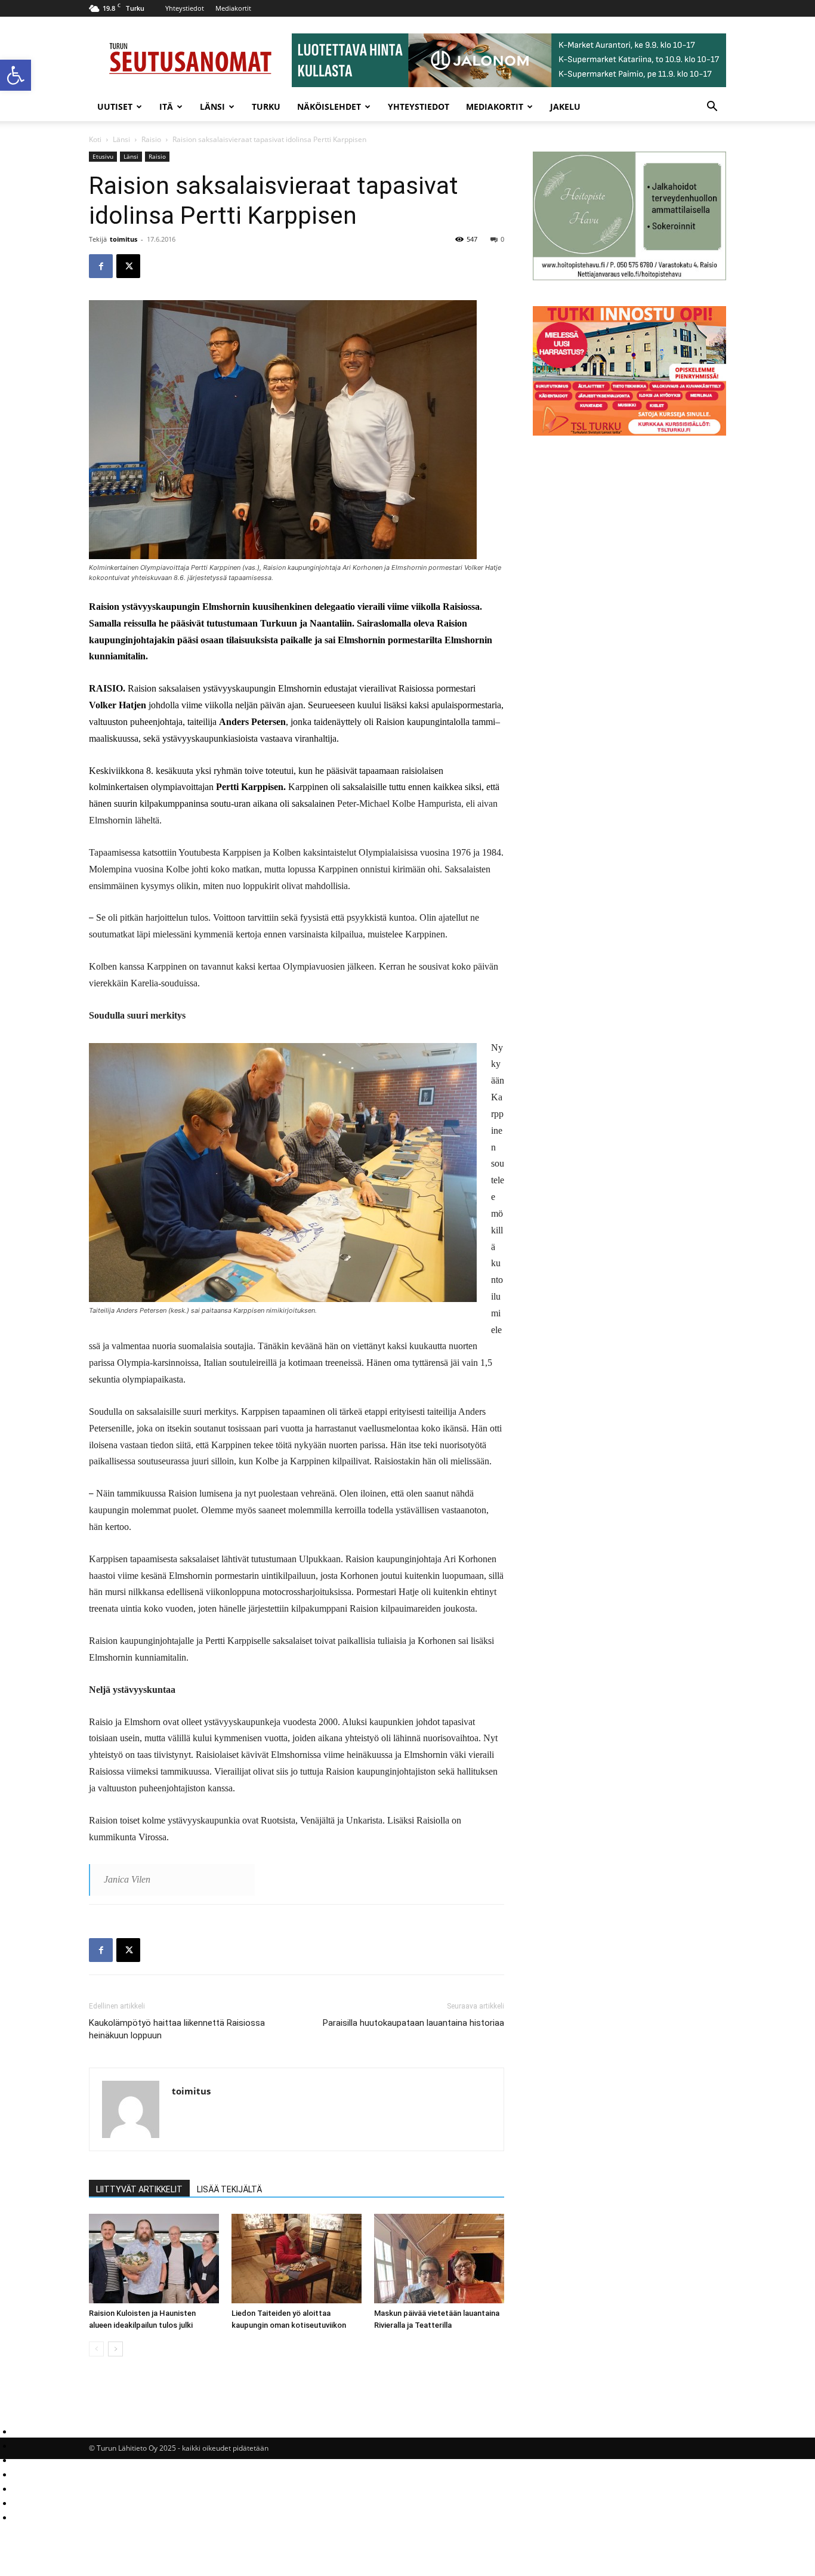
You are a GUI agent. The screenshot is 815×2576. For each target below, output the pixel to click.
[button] (16, 75)
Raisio (151, 139)
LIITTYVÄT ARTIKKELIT (139, 2189)
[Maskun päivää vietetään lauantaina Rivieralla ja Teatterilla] (439, 2259)
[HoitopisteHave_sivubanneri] (629, 277)
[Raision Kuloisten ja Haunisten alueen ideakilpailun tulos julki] (154, 2259)
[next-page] (115, 2349)
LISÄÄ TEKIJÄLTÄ (229, 2189)
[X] (128, 266)
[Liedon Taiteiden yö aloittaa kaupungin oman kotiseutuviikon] (297, 2259)
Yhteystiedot (185, 8)
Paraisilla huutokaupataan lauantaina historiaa (413, 2023)
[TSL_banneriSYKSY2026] (629, 432)
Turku (266, 107)
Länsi (212, 107)
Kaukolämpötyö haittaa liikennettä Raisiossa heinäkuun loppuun (177, 2029)
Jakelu (565, 107)
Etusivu (103, 156)
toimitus (124, 239)
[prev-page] (96, 2349)
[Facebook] (101, 266)
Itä (166, 107)
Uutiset (115, 107)
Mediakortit (233, 8)
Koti (95, 139)
